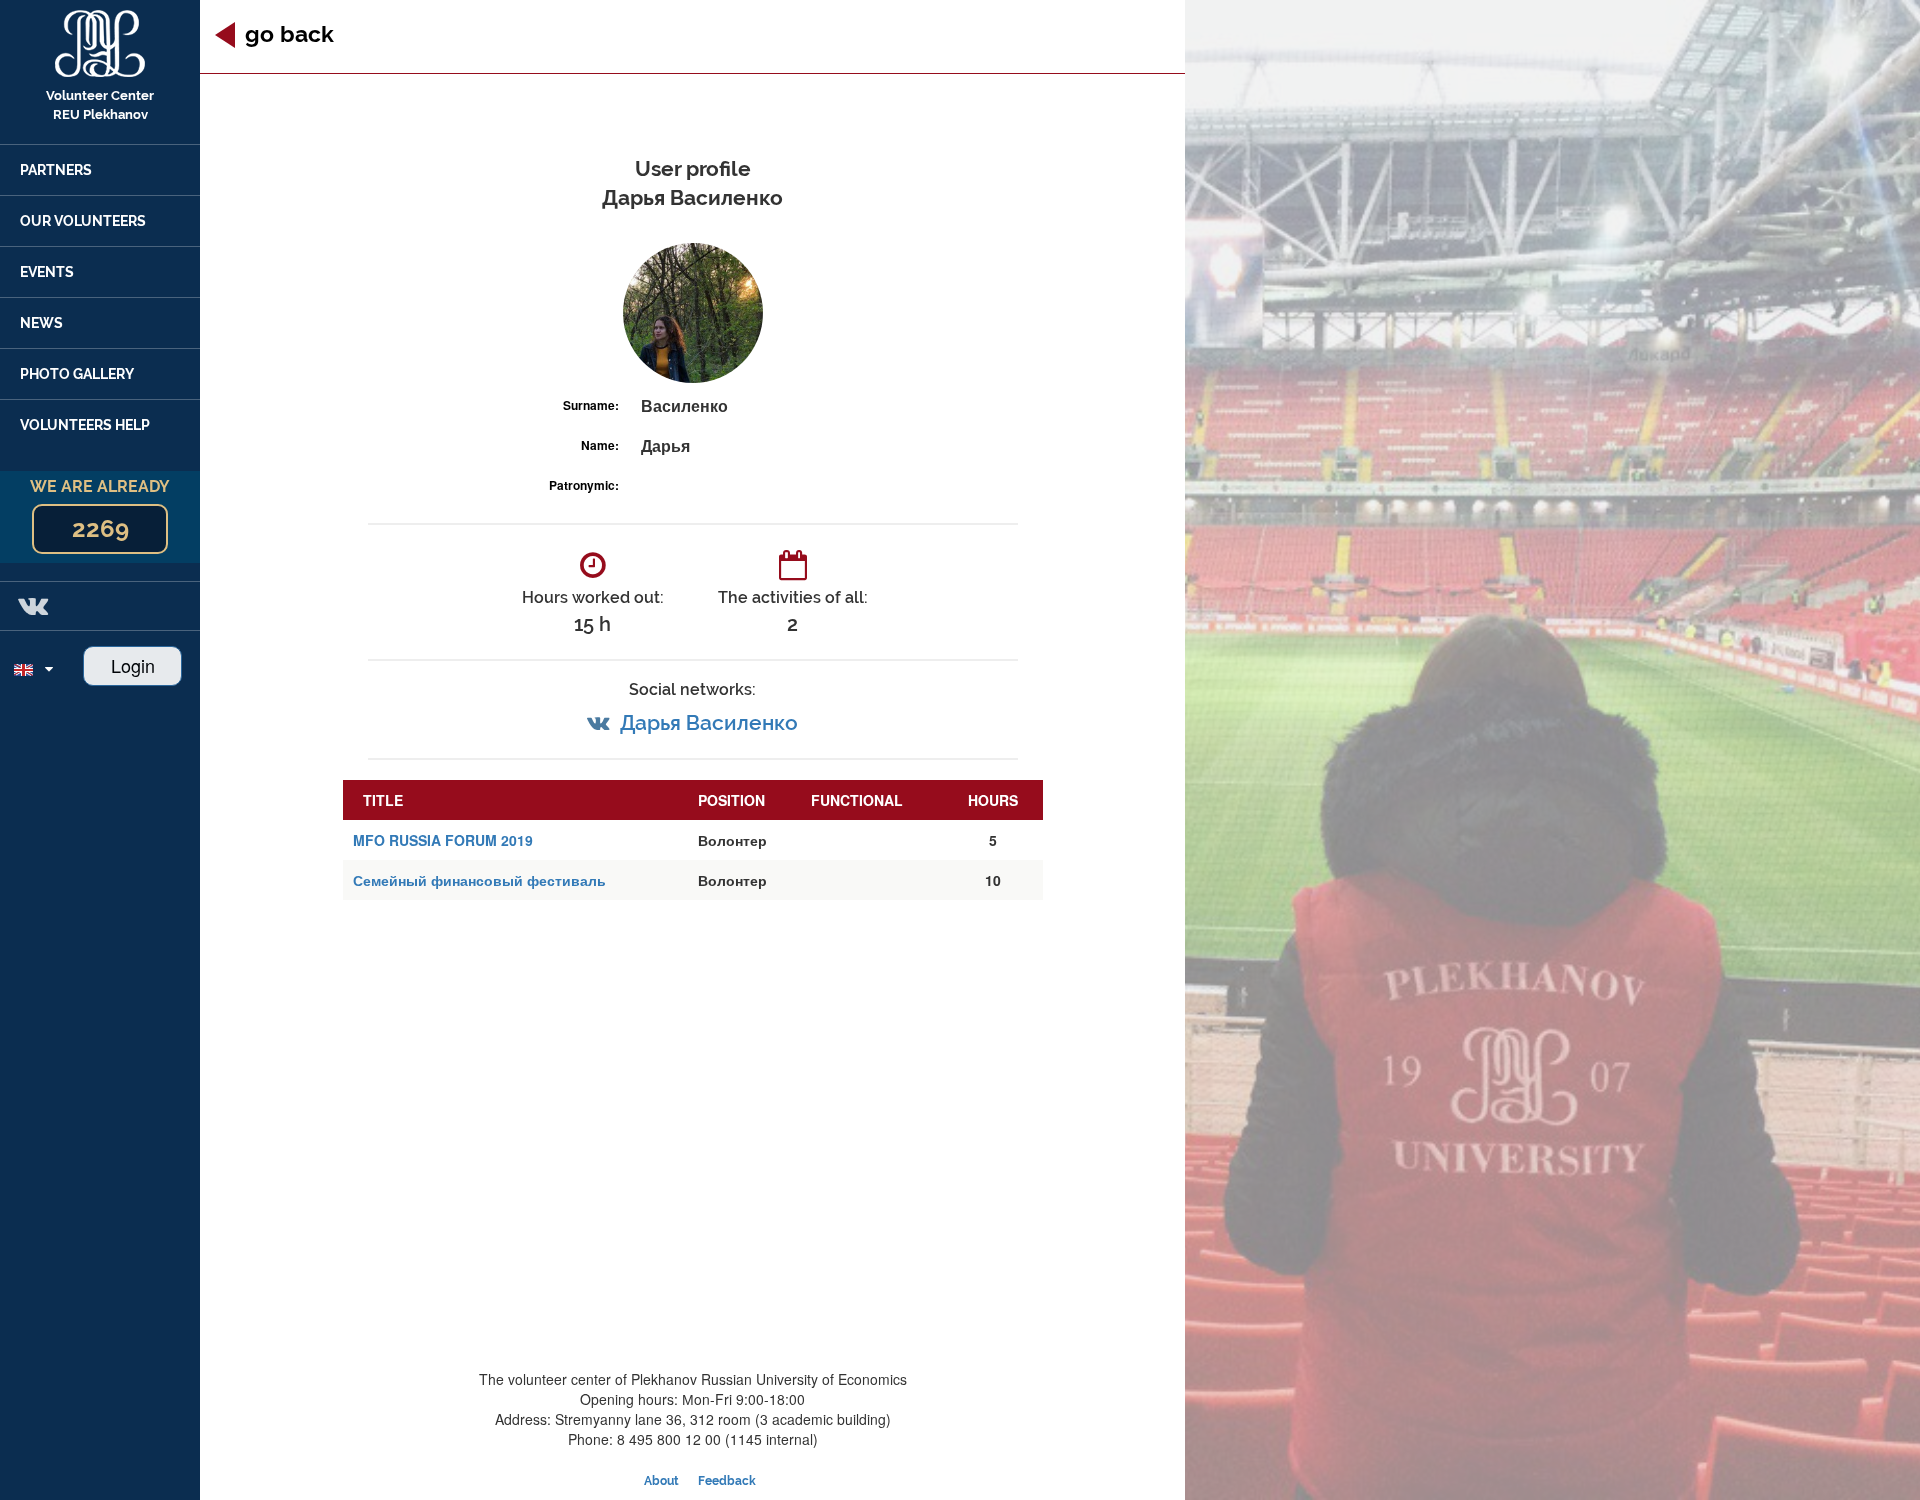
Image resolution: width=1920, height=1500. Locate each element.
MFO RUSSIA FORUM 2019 (443, 840)
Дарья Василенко (709, 722)
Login (133, 665)
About (661, 1481)
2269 (100, 528)
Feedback (727, 1481)
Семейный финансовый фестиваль (479, 880)
